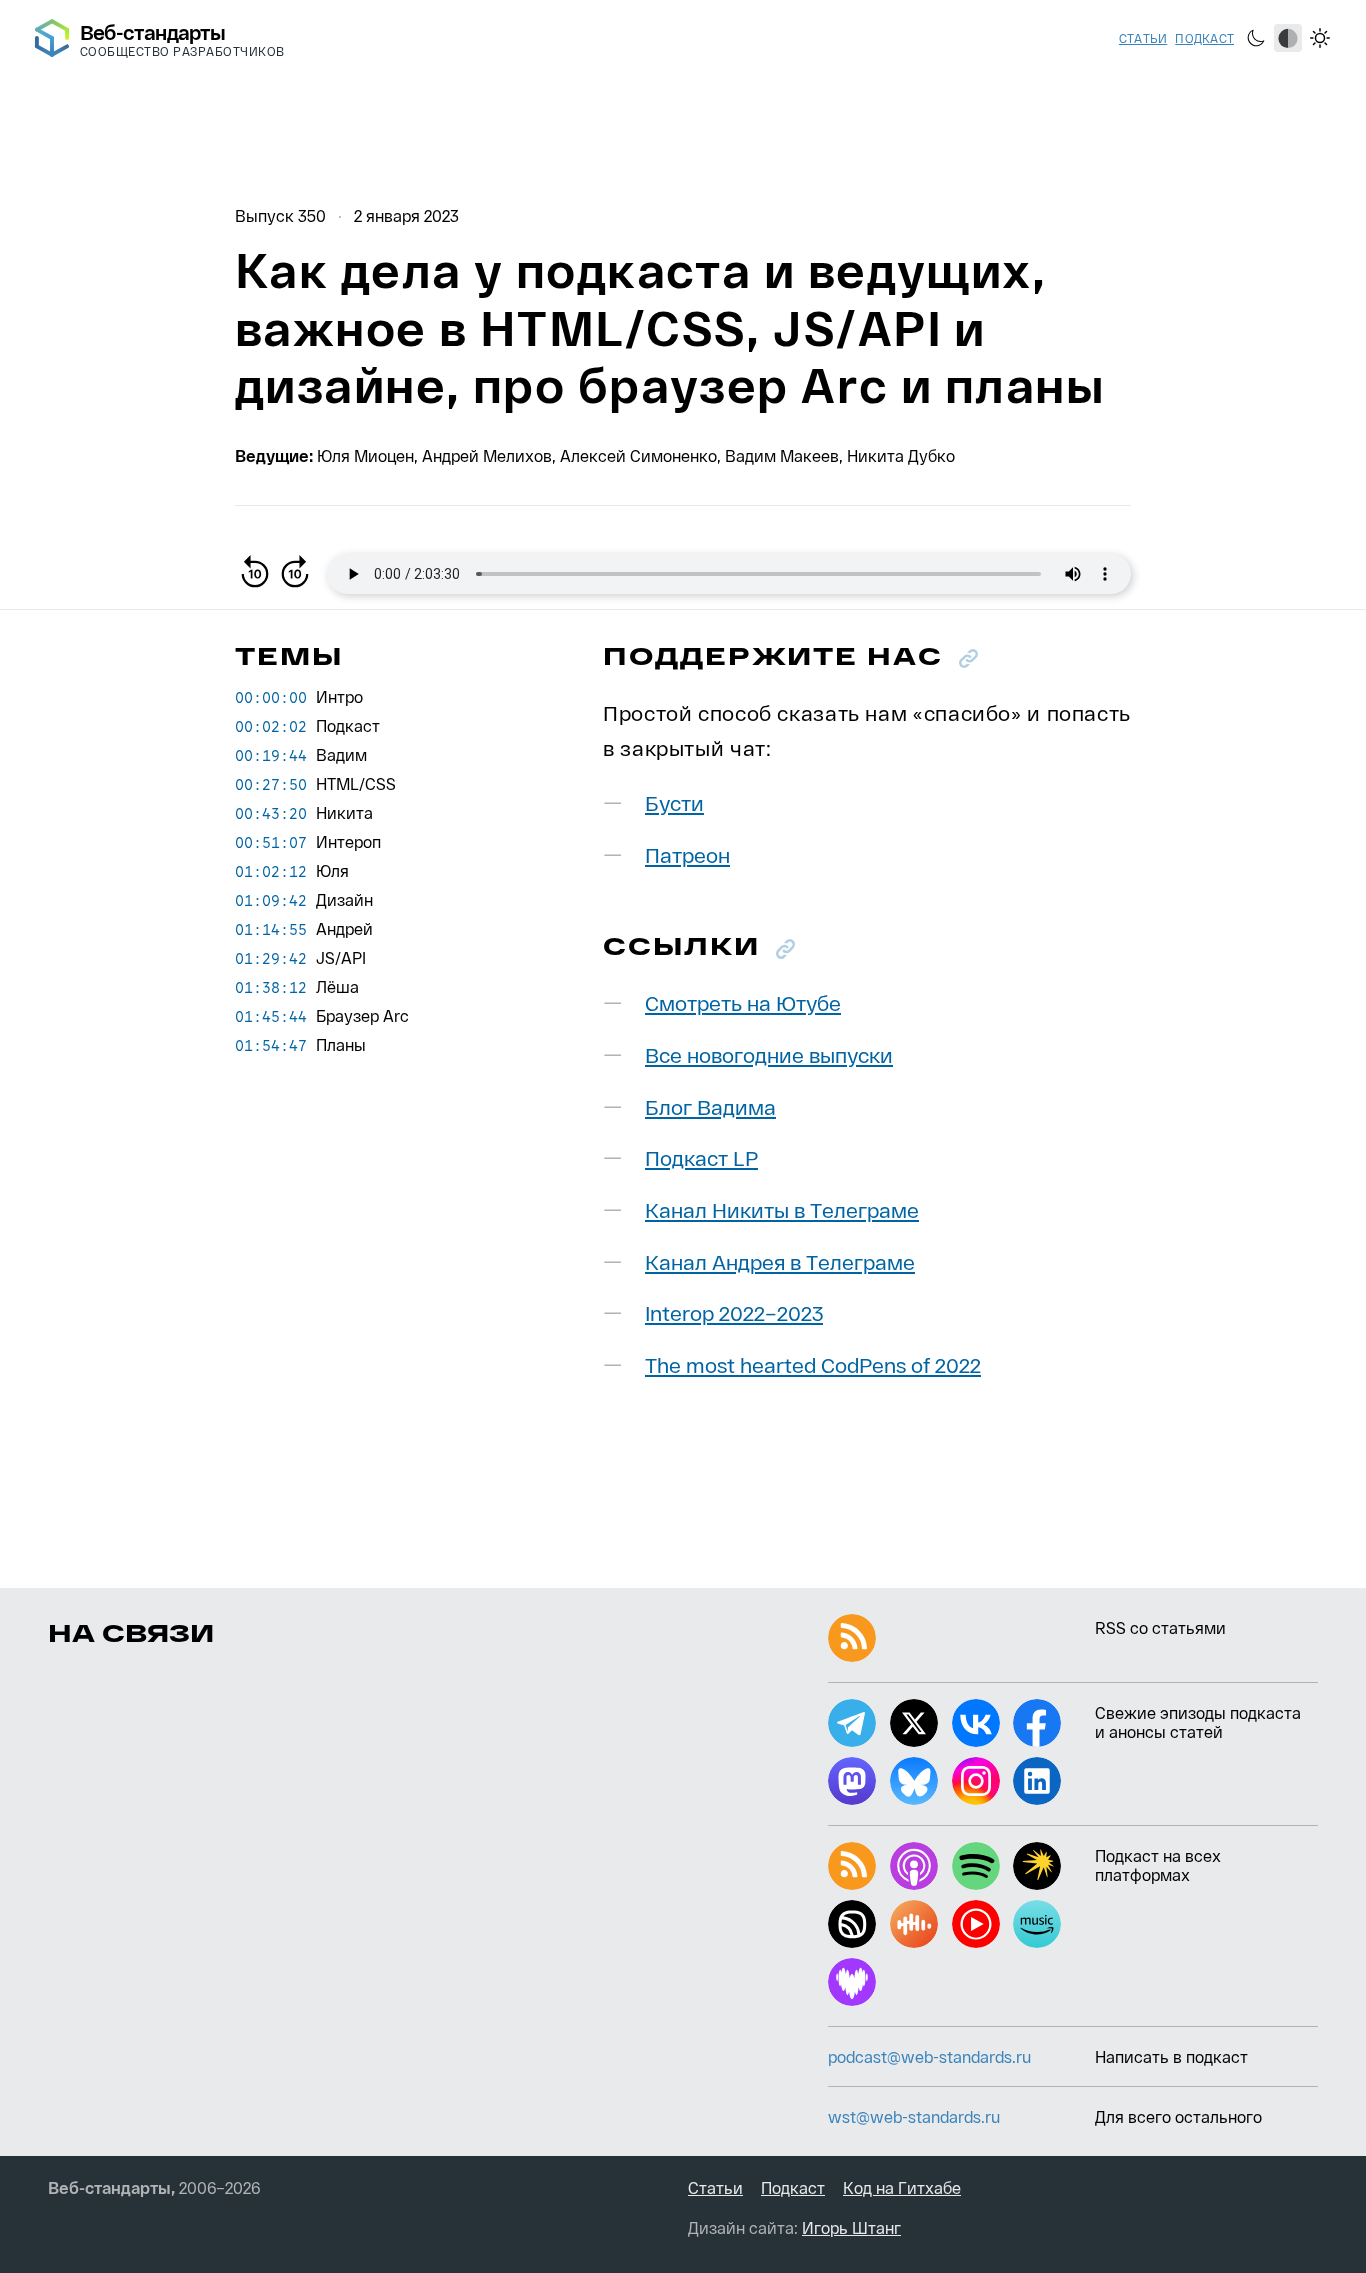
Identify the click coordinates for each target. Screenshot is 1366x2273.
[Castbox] (914, 1924)
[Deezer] (852, 1982)
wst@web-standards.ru (914, 2116)
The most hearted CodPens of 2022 (813, 1364)
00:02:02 (271, 726)
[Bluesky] (914, 1781)
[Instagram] (976, 1781)
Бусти (674, 802)
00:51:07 (271, 842)
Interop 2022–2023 (734, 1312)
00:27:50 (271, 784)
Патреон (687, 854)
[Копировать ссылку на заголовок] (968, 658)
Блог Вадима (710, 1106)
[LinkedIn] (1037, 1781)
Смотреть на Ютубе (743, 1002)
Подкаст (1204, 38)
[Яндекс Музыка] (1037, 1866)
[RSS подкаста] (852, 1866)
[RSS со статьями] (852, 1638)
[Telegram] (852, 1723)
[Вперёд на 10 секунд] (295, 574)
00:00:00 (271, 697)
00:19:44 (271, 755)
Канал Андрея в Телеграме (780, 1261)
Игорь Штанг (851, 2227)
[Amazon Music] (1037, 1924)
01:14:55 (271, 929)
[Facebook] (1037, 1723)
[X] (914, 1723)
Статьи (1143, 38)
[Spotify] (976, 1866)
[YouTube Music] (976, 1924)
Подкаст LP (701, 1157)
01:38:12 (271, 987)
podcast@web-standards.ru (929, 2056)
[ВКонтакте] (976, 1723)
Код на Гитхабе (902, 2187)
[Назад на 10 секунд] (255, 574)
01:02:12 (271, 871)
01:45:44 (271, 1016)
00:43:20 (271, 813)
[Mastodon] (852, 1781)
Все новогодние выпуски (769, 1054)
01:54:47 (271, 1045)
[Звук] (852, 1924)
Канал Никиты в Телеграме (782, 1209)
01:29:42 (271, 958)
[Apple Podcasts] (914, 1866)
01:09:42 (271, 900)
